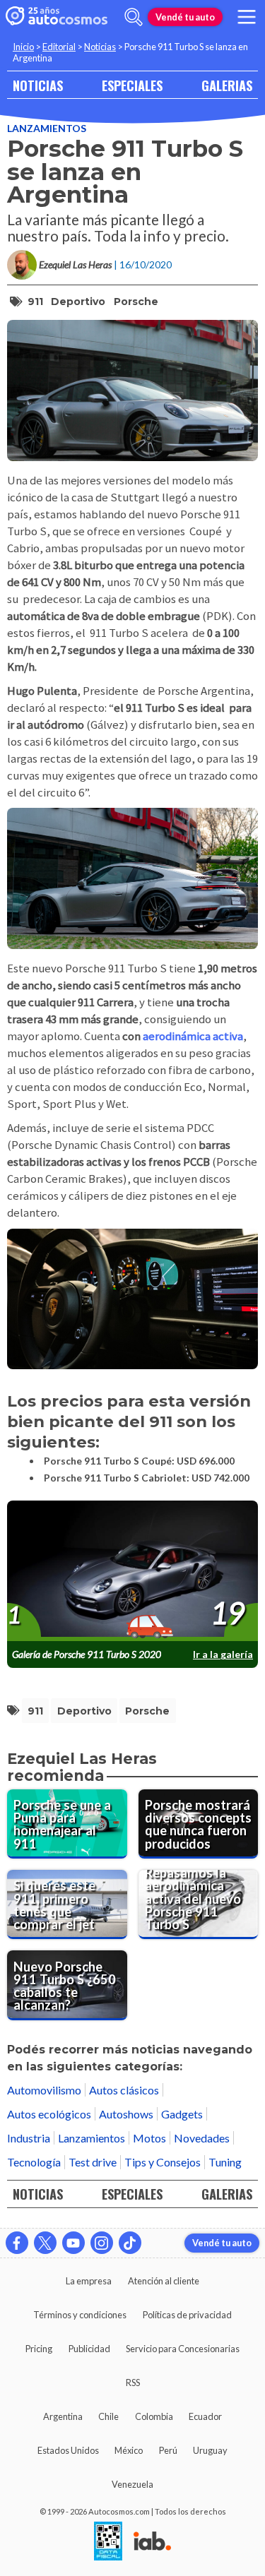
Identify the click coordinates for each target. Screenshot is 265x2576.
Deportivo (78, 302)
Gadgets (182, 2114)
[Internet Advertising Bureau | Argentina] (152, 2542)
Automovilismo (44, 2090)
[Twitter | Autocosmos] (45, 2243)
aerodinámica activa (193, 1036)
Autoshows (126, 2114)
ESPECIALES (132, 85)
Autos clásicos (124, 2090)
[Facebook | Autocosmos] (17, 2243)
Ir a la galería (223, 1654)
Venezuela (132, 2484)
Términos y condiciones (80, 2315)
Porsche (136, 302)
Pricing (39, 2349)
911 (35, 302)
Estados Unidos (68, 2450)
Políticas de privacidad (187, 2315)
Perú (168, 2450)
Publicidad (89, 2349)
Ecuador (205, 2416)
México (129, 2450)
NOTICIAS (38, 85)
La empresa (89, 2281)
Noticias (100, 47)
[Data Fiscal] (108, 2542)
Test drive (93, 2162)
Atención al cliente (164, 2281)
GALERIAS (227, 85)
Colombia (154, 2416)
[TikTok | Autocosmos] (130, 2243)
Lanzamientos (47, 128)
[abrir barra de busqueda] (134, 17)
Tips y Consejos (163, 2162)
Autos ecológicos (49, 2114)
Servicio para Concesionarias (183, 2349)
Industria (29, 2138)
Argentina (63, 2416)
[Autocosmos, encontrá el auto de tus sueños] (57, 17)
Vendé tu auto (185, 17)
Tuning (225, 2162)
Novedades (202, 2138)
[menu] (247, 17)
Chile (108, 2416)
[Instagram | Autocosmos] (102, 2243)
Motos (149, 2138)
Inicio (23, 47)
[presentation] (132, 1572)
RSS (133, 2383)
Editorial (59, 47)
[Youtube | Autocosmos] (73, 2243)
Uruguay (210, 2450)
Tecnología (34, 2162)
